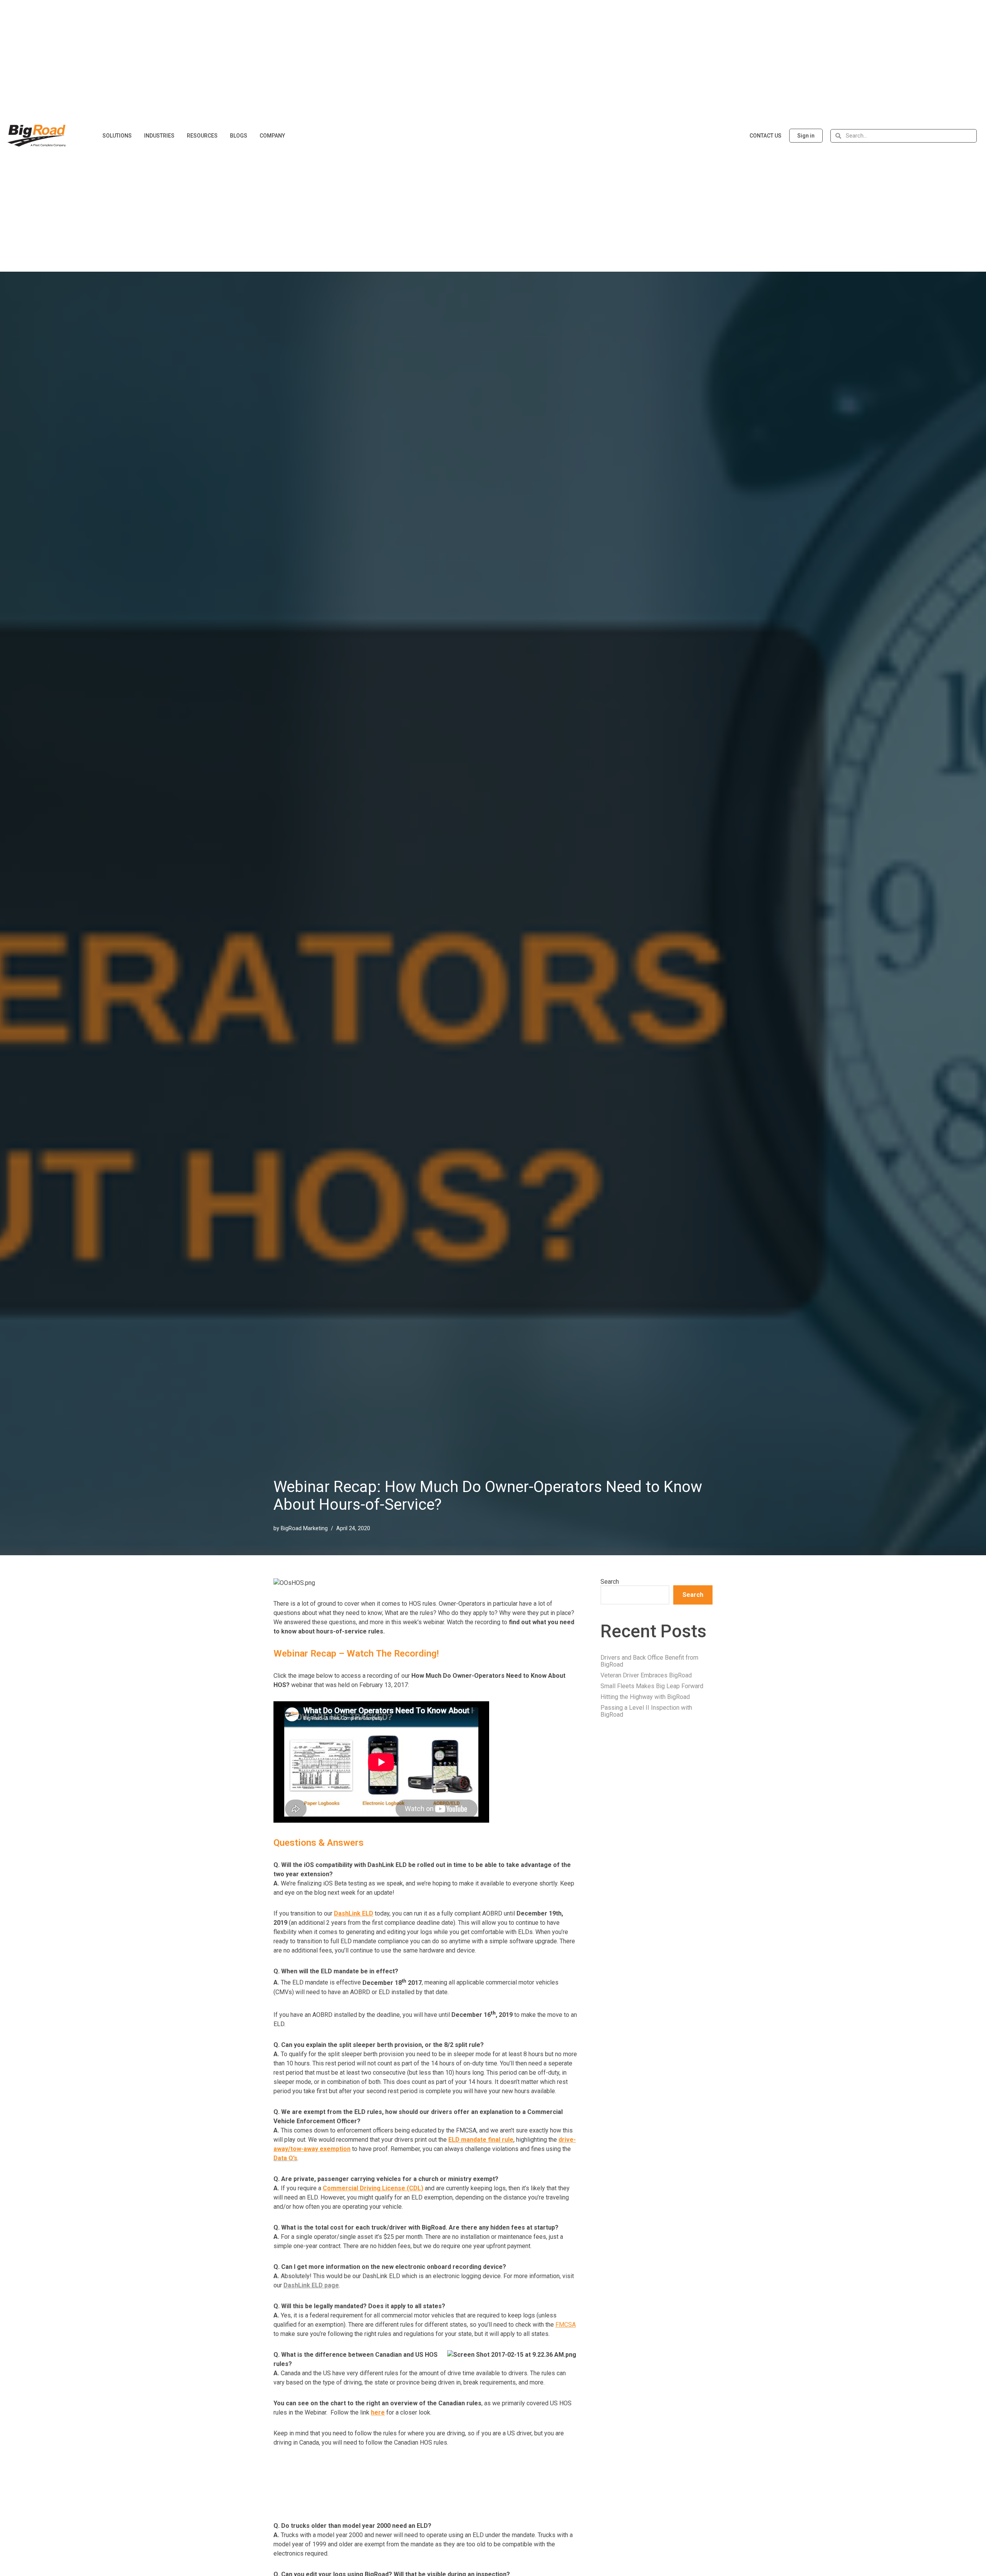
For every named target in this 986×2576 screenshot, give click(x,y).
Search (610, 1582)
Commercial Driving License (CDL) (373, 2188)
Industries (159, 136)
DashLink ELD (354, 1913)
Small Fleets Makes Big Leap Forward (652, 1686)
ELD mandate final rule (481, 2140)
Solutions (117, 136)
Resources (202, 136)
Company (272, 136)
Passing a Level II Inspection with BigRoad (646, 1711)
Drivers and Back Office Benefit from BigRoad (649, 1661)
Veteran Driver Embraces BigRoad (646, 1675)
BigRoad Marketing (304, 1528)
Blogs (239, 136)
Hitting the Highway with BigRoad (645, 1697)
